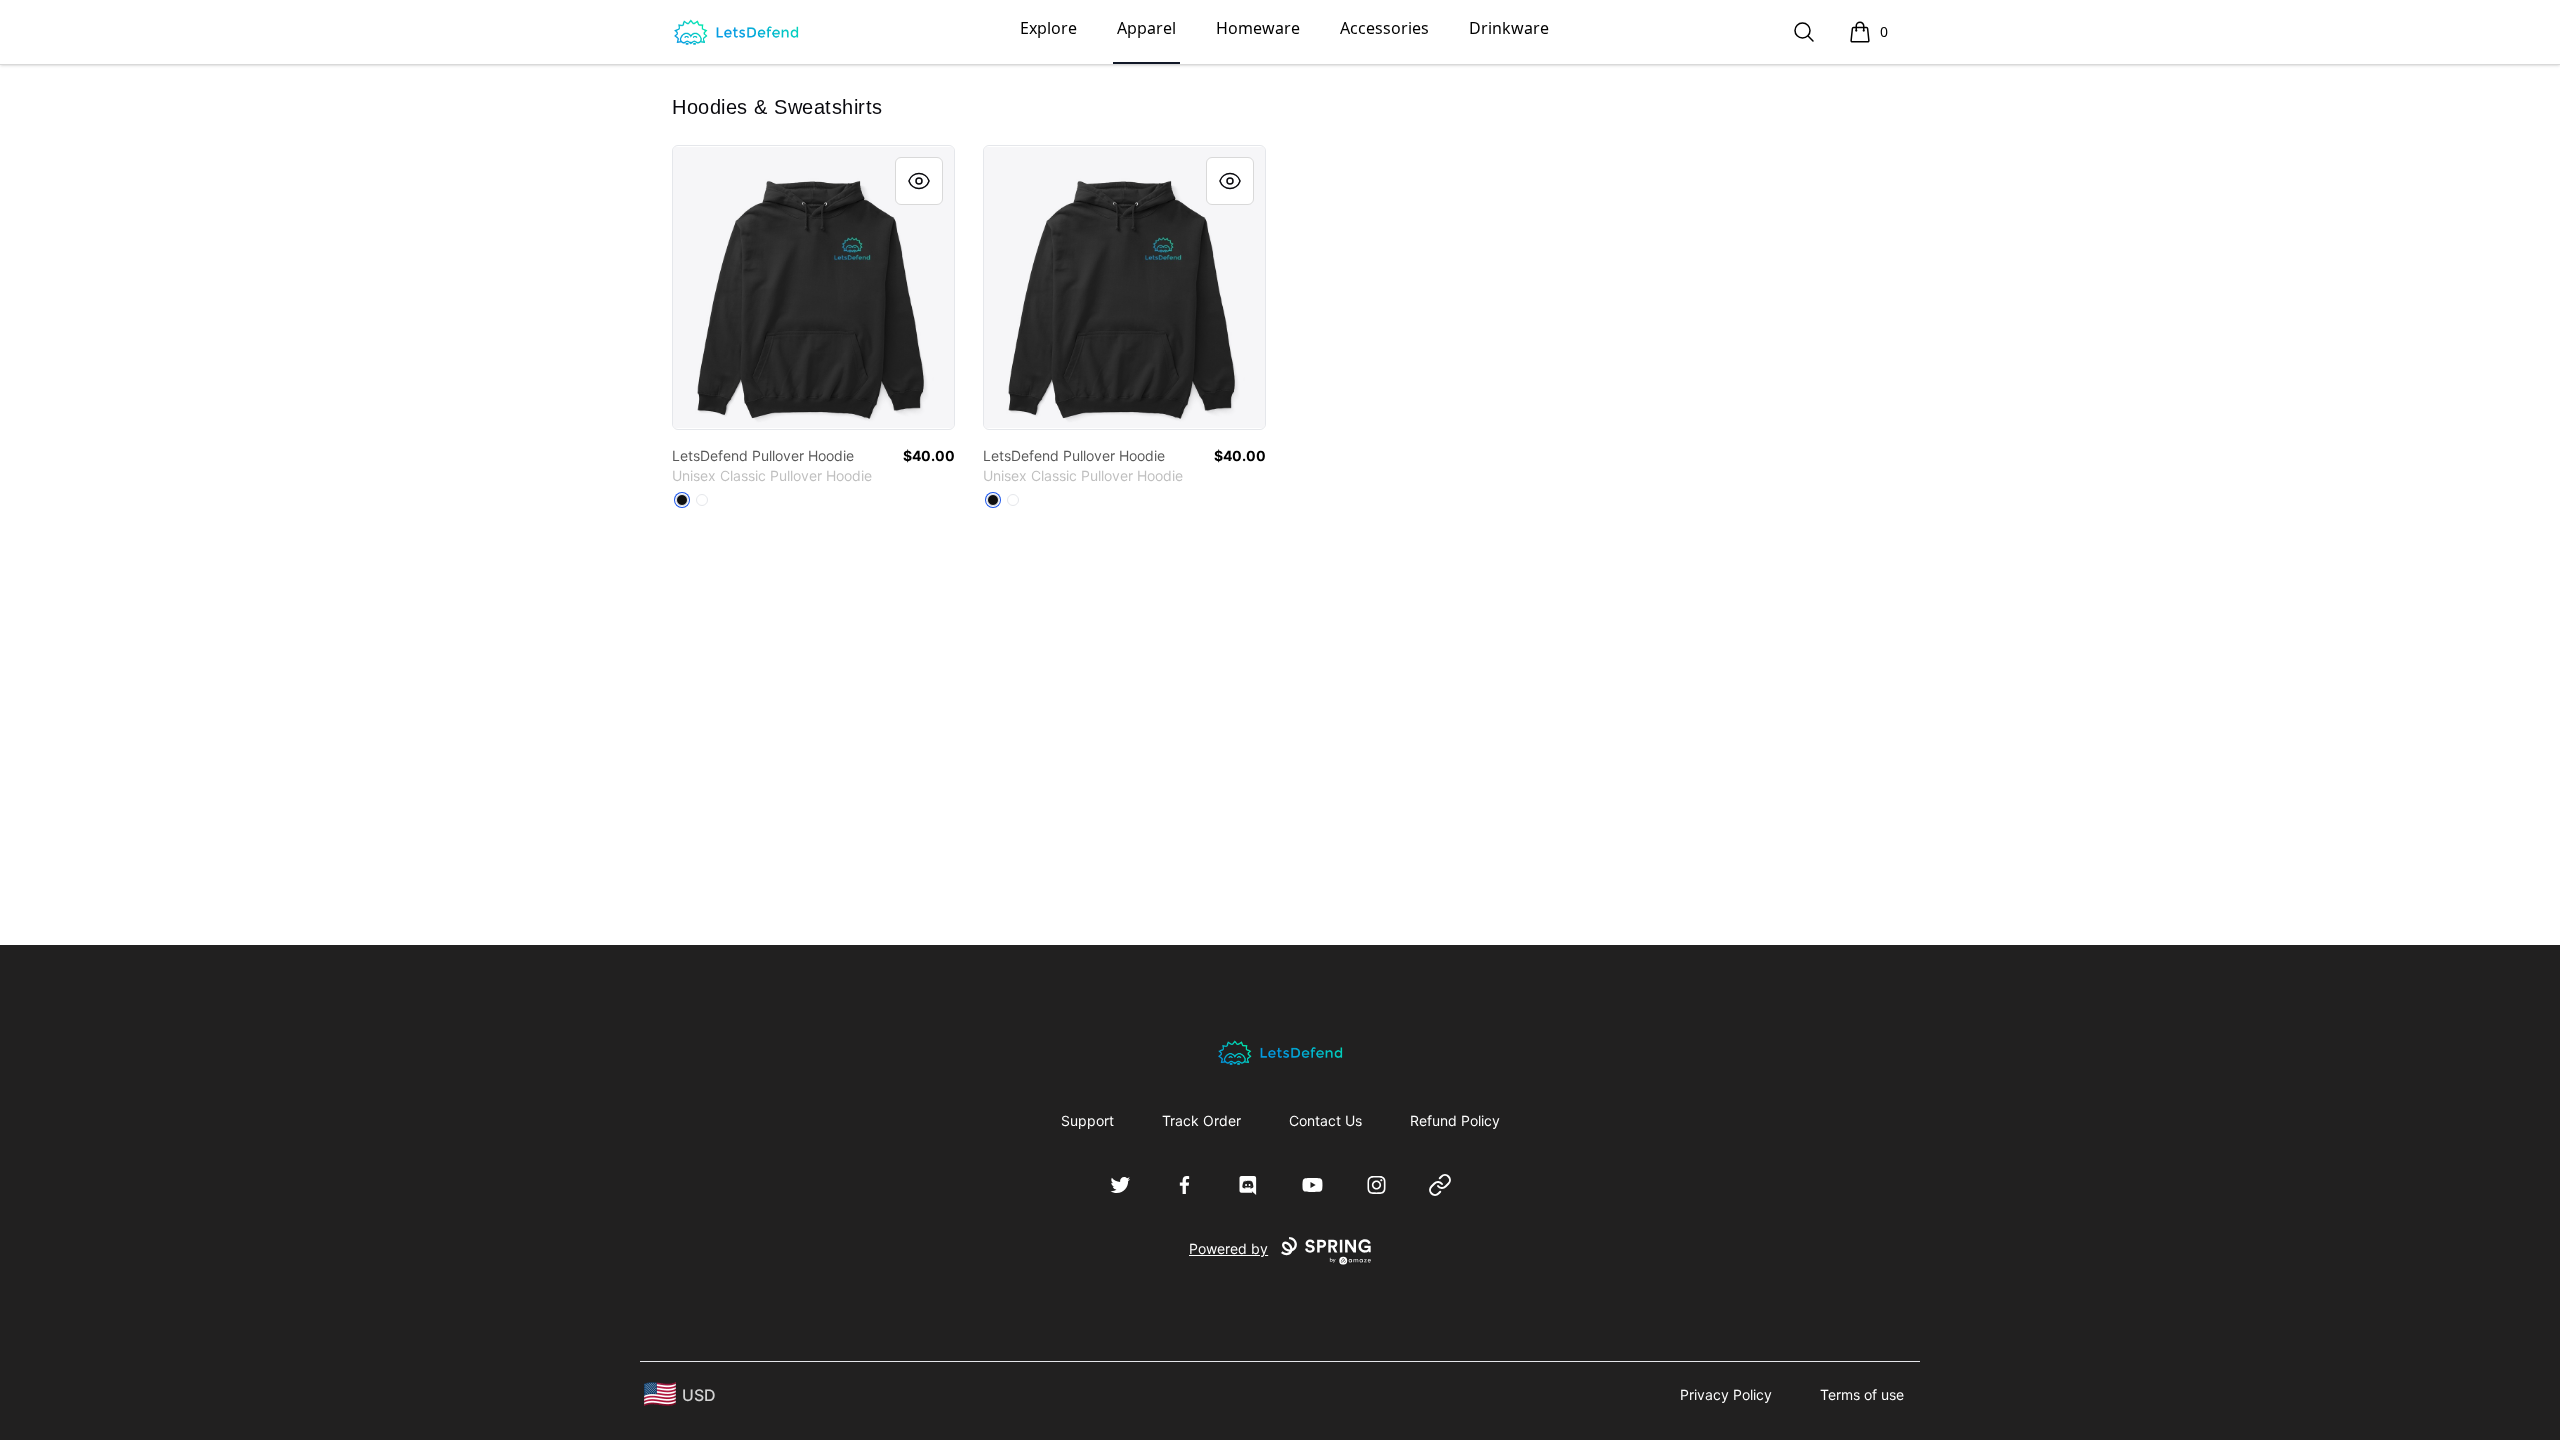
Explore (1048, 28)
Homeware (1258, 28)
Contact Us (1325, 1120)
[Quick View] (919, 181)
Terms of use (1862, 1394)
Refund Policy (1455, 1120)
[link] (813, 287)
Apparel (1146, 28)
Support (1087, 1120)
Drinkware (1509, 28)
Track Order (1201, 1120)
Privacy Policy (1726, 1394)
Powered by (1228, 1248)
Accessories (1384, 28)
